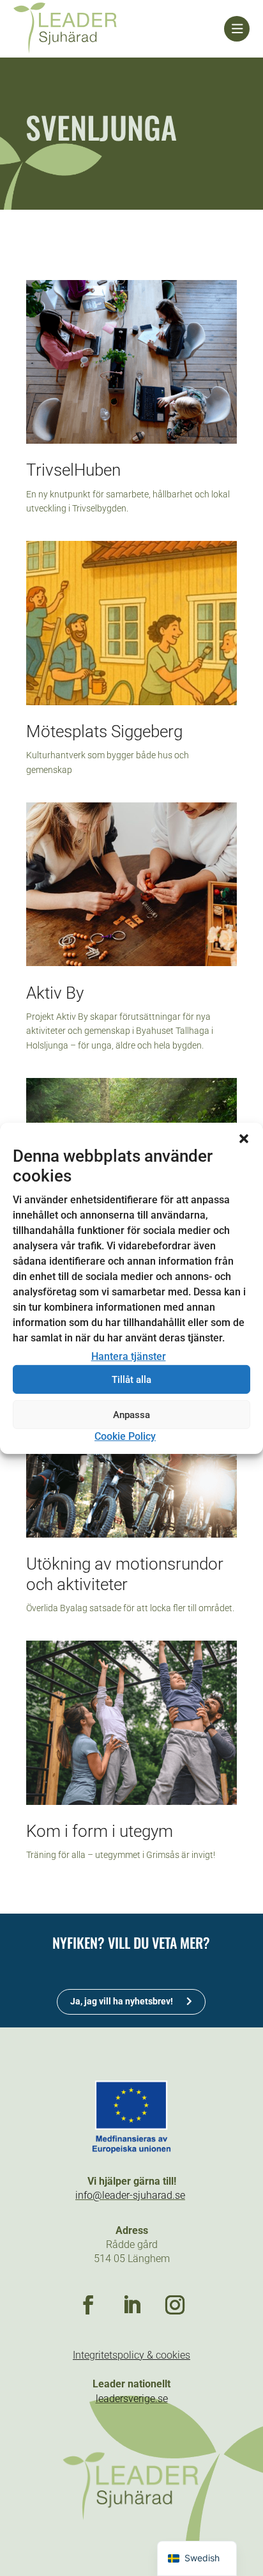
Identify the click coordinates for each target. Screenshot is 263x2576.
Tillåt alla (131, 1380)
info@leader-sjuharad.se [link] (130, 2195)
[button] (244, 1138)
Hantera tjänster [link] (129, 1356)
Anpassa (131, 1415)
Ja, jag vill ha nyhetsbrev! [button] (122, 2001)
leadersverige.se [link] (132, 2399)
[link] (119, 29)
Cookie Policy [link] (125, 1436)
